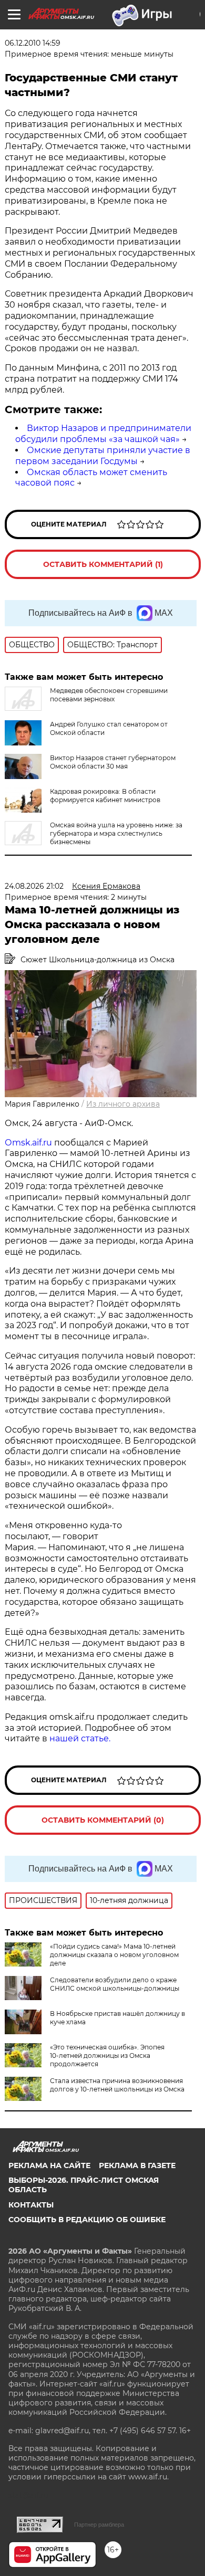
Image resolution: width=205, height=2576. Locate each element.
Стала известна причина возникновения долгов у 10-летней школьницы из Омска (117, 2085)
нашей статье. (80, 1738)
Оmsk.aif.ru (29, 1143)
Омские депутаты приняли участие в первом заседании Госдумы (103, 456)
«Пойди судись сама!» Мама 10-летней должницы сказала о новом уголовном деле (114, 1955)
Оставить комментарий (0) (103, 1820)
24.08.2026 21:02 (34, 886)
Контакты (31, 2205)
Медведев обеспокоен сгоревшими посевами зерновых (109, 695)
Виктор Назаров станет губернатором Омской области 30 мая (113, 762)
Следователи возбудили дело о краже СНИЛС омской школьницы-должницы (115, 1984)
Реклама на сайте (49, 2165)
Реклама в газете (137, 2165)
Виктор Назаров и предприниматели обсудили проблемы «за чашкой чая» (103, 434)
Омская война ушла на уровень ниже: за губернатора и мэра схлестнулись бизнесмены (116, 833)
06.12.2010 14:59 (33, 43)
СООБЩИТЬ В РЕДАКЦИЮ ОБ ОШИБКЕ (87, 2220)
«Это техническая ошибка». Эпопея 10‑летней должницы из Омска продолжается (107, 2055)
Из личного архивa (123, 1104)
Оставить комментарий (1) (103, 564)
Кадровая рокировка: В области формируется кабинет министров (105, 796)
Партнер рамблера (99, 2525)
